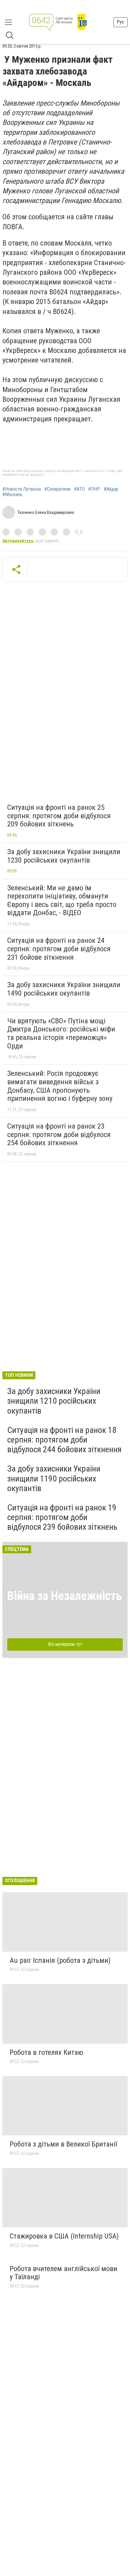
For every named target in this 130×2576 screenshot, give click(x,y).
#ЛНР (94, 489)
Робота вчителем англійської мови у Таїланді (63, 2273)
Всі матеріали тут (65, 1644)
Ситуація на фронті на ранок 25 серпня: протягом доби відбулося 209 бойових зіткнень (59, 816)
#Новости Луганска (22, 489)
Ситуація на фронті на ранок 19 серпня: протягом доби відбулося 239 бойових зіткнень (62, 1517)
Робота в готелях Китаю (46, 2052)
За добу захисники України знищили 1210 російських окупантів (54, 1401)
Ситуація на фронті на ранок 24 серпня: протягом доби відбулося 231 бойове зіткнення (59, 949)
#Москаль (12, 495)
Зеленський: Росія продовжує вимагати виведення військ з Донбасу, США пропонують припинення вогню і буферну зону (60, 1086)
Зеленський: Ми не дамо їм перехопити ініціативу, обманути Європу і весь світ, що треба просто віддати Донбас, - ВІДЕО (62, 900)
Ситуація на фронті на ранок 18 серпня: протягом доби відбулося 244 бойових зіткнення (64, 1440)
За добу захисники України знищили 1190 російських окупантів (54, 1478)
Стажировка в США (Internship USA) (64, 2236)
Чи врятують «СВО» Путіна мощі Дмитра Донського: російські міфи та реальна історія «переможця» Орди (61, 1033)
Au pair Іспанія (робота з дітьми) (60, 1960)
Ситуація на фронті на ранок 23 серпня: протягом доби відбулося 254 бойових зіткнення (59, 1134)
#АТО (79, 489)
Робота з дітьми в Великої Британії (63, 2144)
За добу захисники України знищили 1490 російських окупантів (64, 989)
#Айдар (111, 489)
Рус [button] (120, 22)
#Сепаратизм (57, 489)
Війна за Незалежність (65, 1596)
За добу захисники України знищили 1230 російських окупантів (64, 856)
